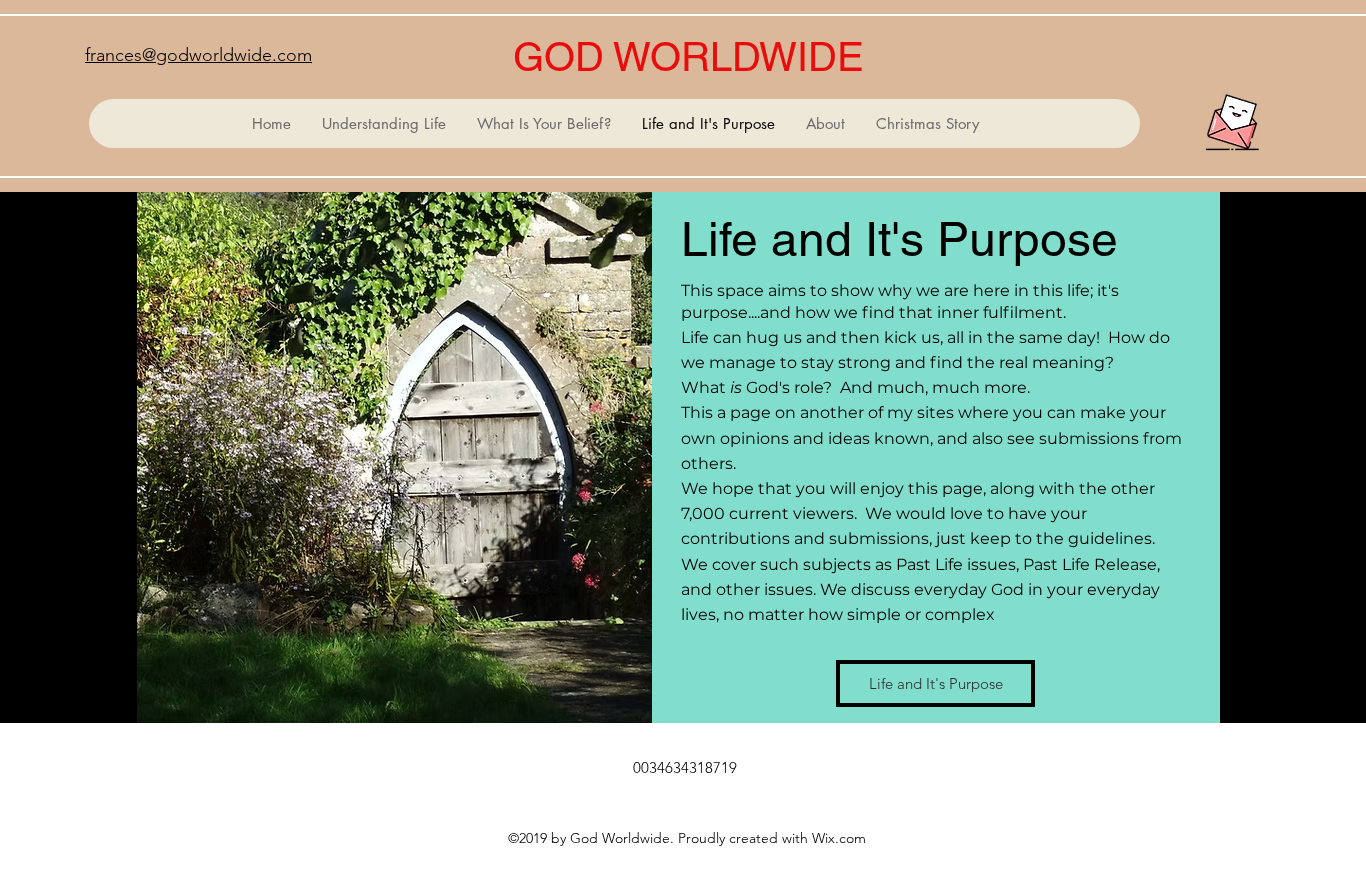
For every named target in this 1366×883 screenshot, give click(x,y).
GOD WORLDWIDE (688, 57)
